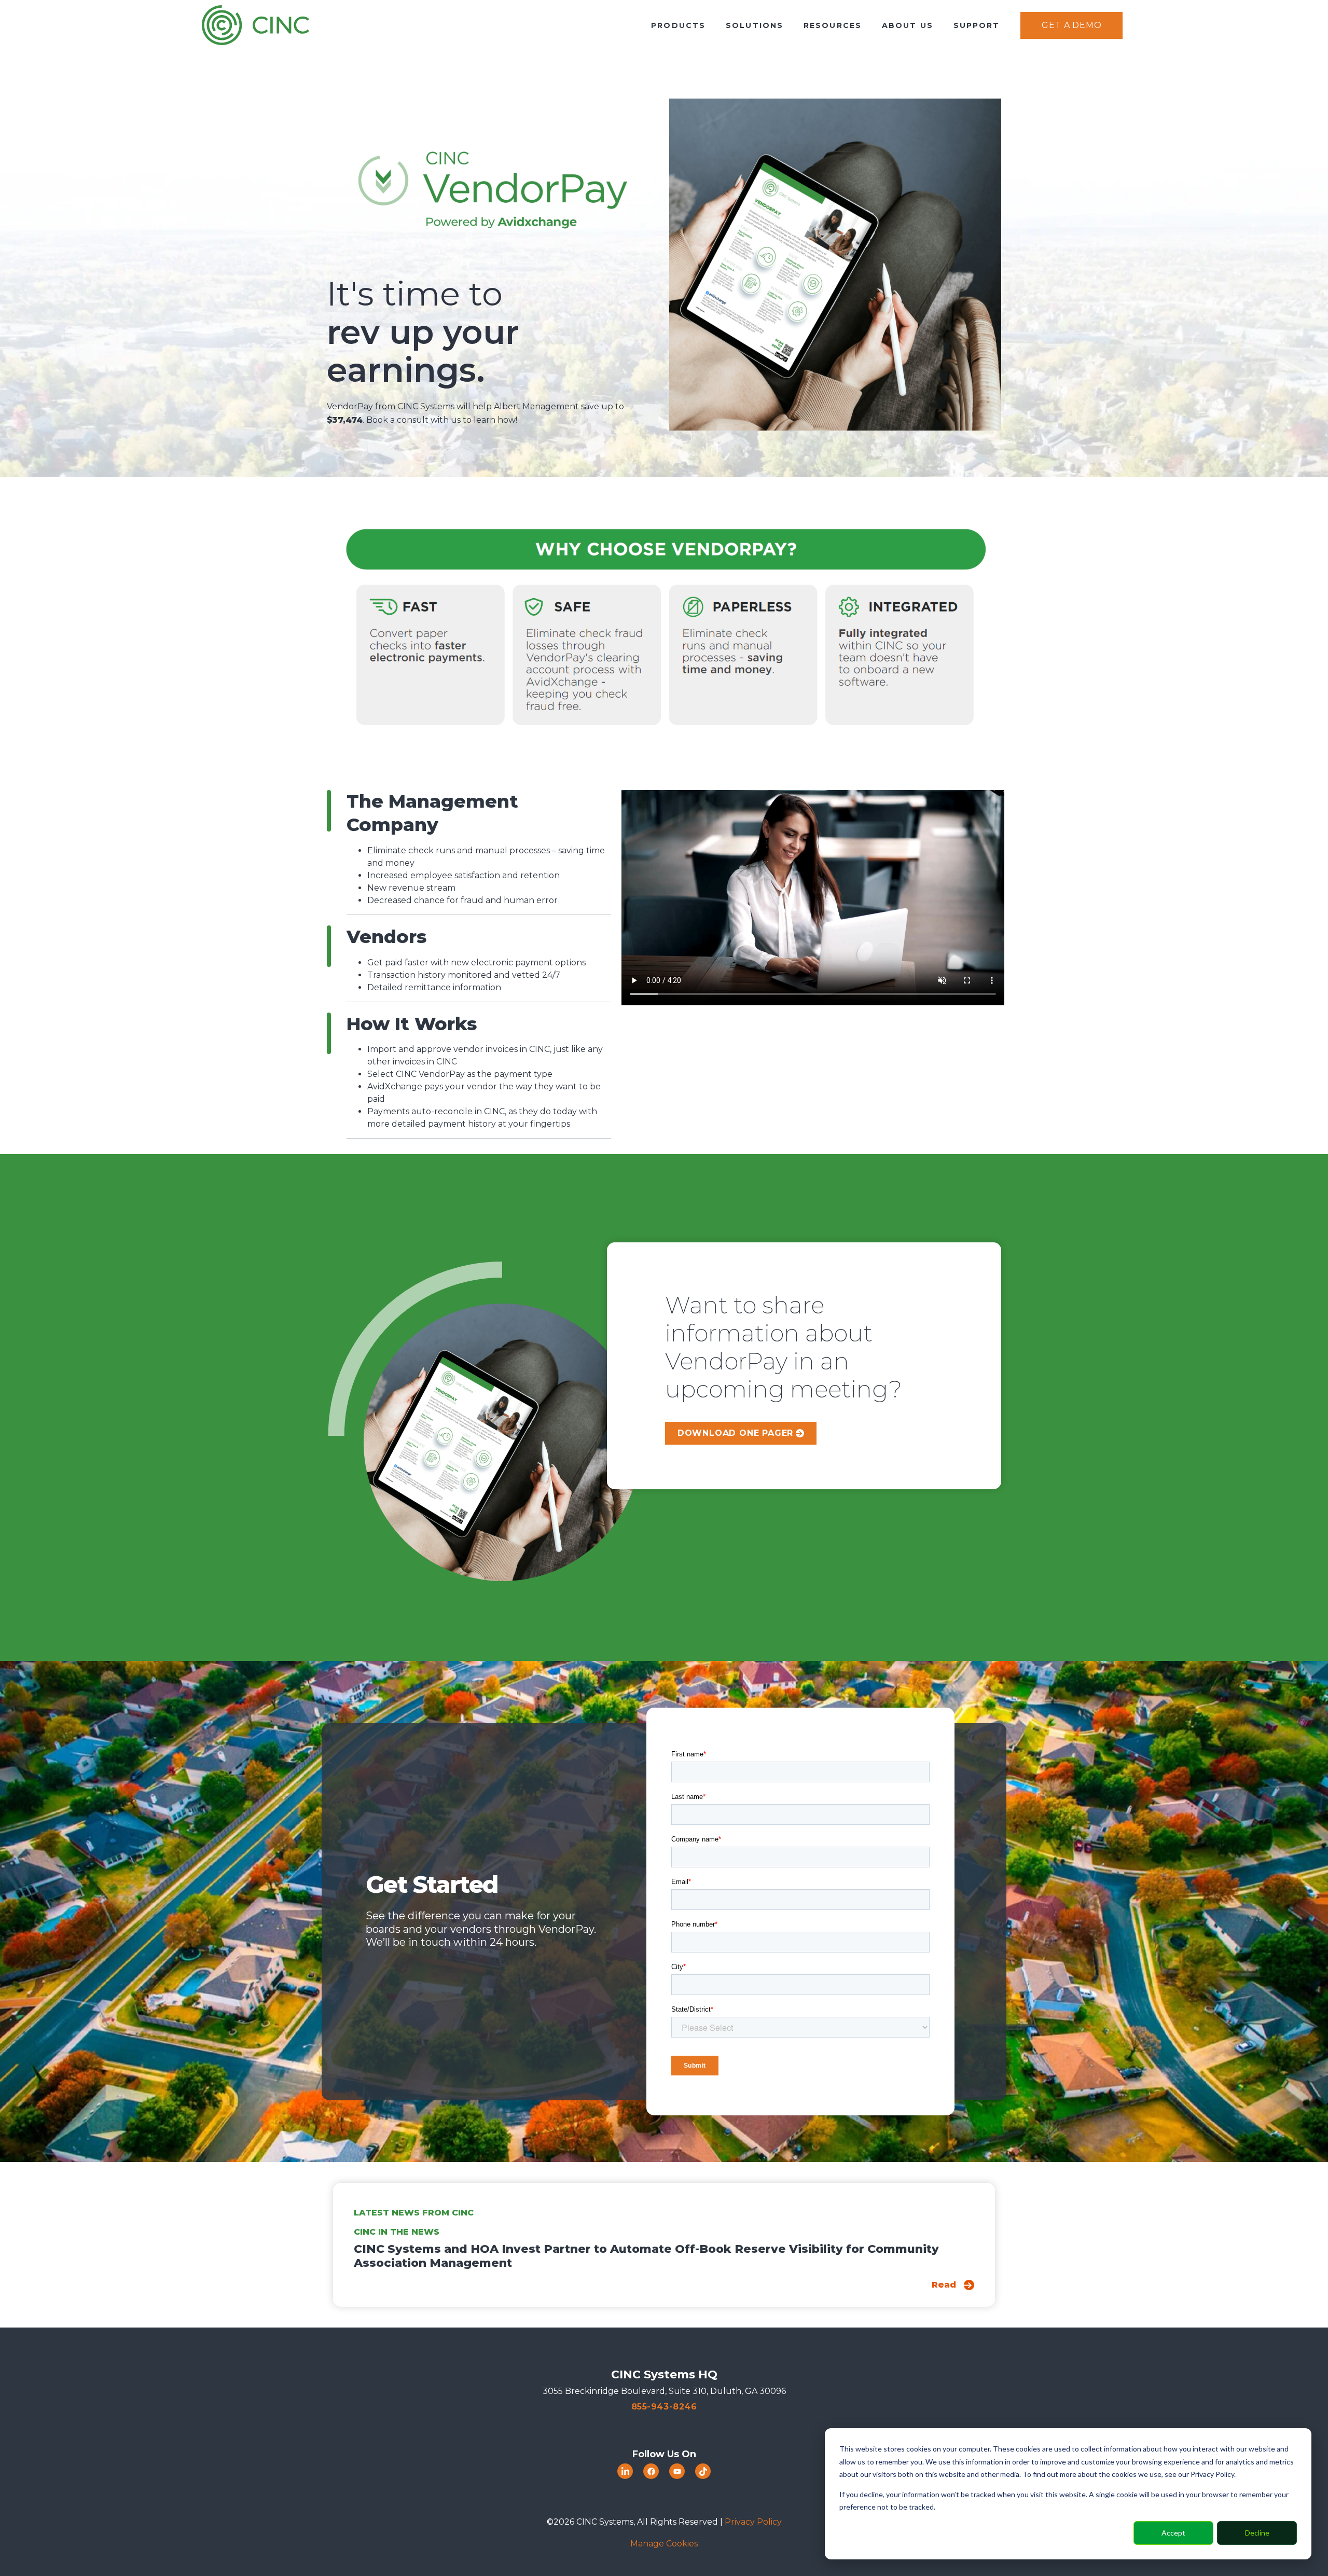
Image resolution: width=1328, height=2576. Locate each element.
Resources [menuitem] (833, 25)
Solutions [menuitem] (755, 25)
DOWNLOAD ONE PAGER (735, 1433)
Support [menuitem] (977, 25)
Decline (1257, 2533)
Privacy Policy (753, 2522)
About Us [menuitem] (908, 25)
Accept (1173, 2533)
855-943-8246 (664, 2407)
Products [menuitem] (678, 25)
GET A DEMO (1071, 25)
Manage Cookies (664, 2544)
